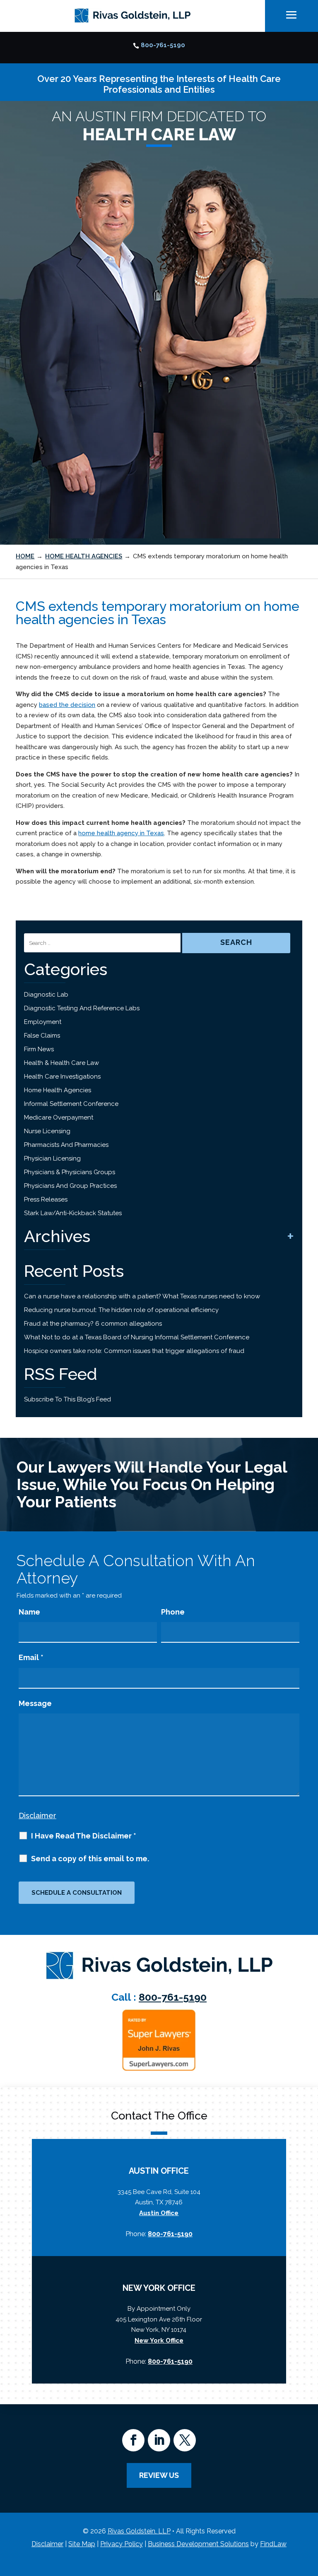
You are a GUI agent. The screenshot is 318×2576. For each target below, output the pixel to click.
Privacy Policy (122, 2544)
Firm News (39, 1049)
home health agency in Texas (121, 833)
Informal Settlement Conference (71, 1104)
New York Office (159, 2341)
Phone (173, 1612)
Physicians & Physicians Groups (70, 1172)
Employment (43, 1022)
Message (35, 1703)
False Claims (42, 1036)
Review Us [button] (159, 2475)
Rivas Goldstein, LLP (139, 2531)
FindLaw (273, 2544)
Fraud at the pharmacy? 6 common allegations (94, 1324)
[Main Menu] (291, 15)
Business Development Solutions (198, 2544)
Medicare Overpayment (59, 1117)
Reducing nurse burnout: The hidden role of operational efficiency (121, 1310)
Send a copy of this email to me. (90, 1859)
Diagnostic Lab (46, 995)
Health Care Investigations (62, 1077)
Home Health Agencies (58, 1090)
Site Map (82, 2544)
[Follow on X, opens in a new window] (185, 2440)
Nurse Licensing (47, 1131)
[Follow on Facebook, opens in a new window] (133, 2440)
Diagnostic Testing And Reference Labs (82, 1008)
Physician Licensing (52, 1158)
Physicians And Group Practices (70, 1186)
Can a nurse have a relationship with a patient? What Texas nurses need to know (142, 1296)
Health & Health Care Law (61, 1063)
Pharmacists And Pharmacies (66, 1145)
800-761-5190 (163, 45)
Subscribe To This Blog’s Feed (67, 1399)
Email (31, 1657)
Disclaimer (37, 1815)
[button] (310, 2516)
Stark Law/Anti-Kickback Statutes (73, 1213)
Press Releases (46, 1199)
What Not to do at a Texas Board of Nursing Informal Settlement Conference (137, 1337)
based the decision (67, 705)
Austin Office (159, 2213)
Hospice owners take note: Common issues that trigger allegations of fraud (134, 1351)
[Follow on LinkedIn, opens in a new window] (159, 2440)
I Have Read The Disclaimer (84, 1836)
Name (29, 1612)
